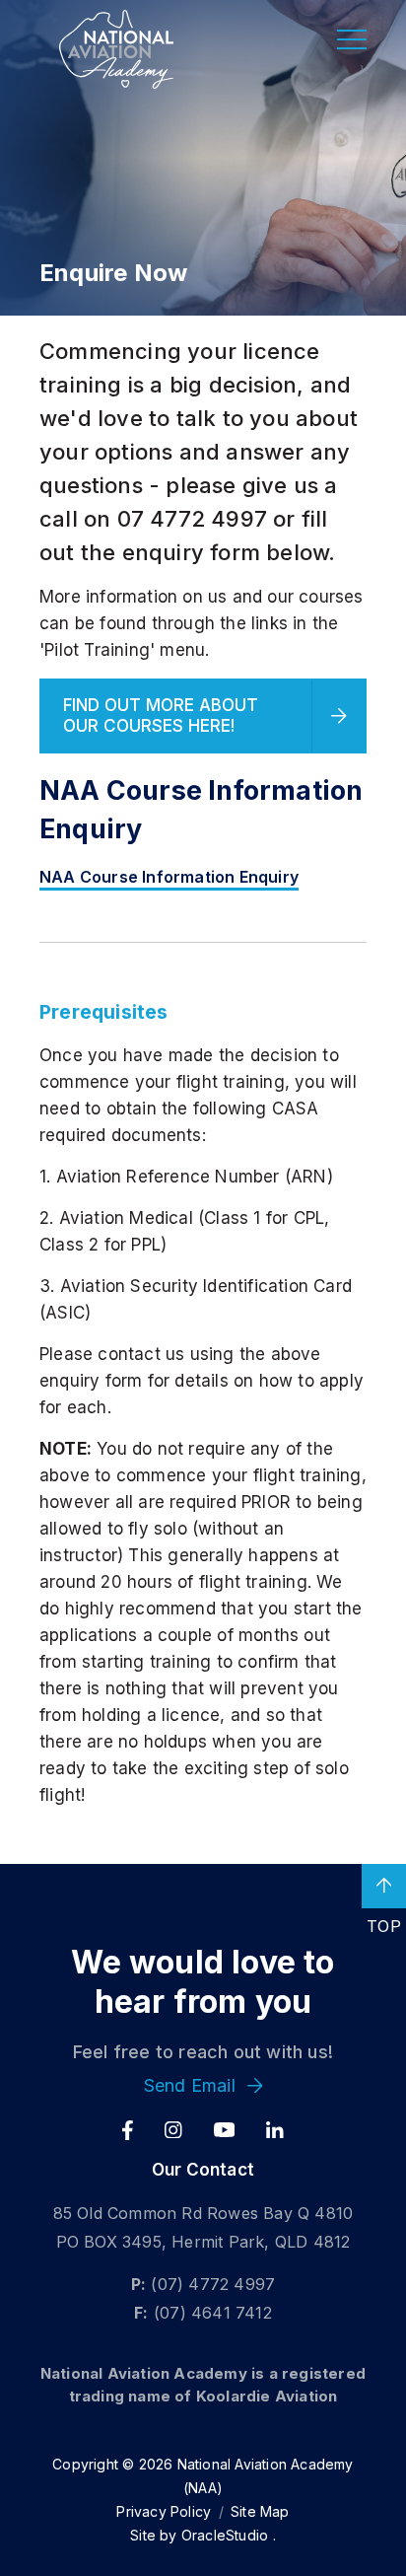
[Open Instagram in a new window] (173, 2130)
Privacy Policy (164, 2511)
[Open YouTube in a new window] (224, 2130)
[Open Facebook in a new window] (128, 2130)
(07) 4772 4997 (213, 2284)
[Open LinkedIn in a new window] (275, 2130)
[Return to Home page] (116, 49)
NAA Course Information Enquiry (169, 877)
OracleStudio (225, 2535)
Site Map (260, 2511)
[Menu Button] (352, 39)
